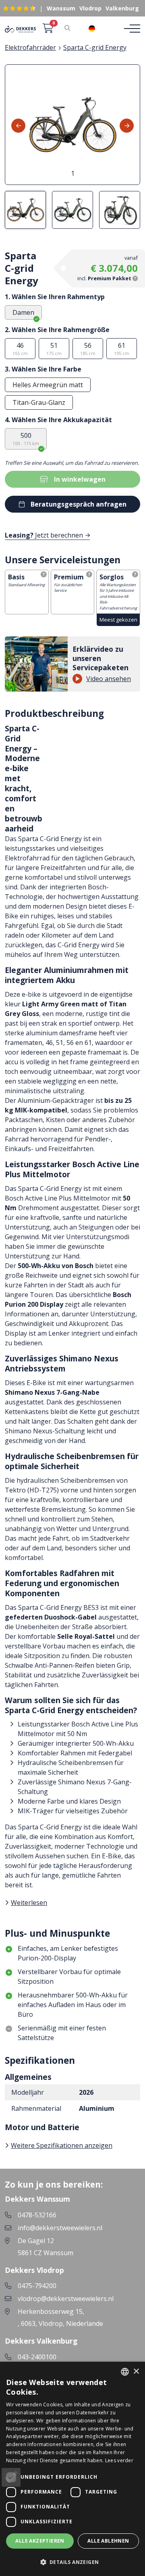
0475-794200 (37, 2286)
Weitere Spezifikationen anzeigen (62, 2145)
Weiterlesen (29, 1903)
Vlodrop (90, 8)
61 (122, 349)
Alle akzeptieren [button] (40, 2541)
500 (26, 439)
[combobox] (98, 29)
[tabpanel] (72, 125)
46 (20, 349)
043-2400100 (37, 2357)
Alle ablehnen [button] (108, 2541)
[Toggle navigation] (130, 29)
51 (54, 349)
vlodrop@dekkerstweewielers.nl (66, 2299)
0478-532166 (37, 2215)
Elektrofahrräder (30, 47)
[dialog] (72, 2469)
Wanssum (61, 8)
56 (88, 349)
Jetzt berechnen (44, 535)
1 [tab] (73, 173)
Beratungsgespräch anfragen (79, 504)
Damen (23, 312)
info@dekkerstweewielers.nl (60, 2228)
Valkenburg (122, 8)
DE (104, 29)
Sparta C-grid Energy (95, 47)
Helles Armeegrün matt (48, 385)
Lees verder (119, 2460)
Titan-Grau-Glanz (39, 402)
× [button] (136, 2372)
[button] (72, 2562)
